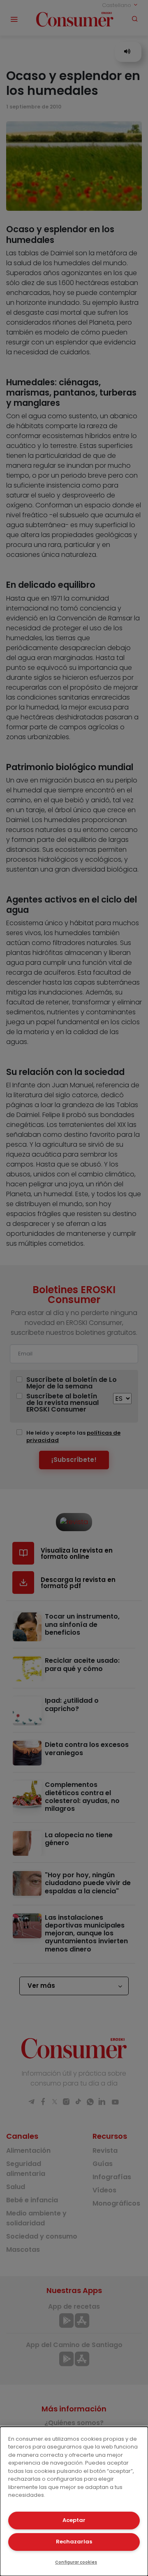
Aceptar (74, 2520)
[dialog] (74, 2501)
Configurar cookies (76, 2562)
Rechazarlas (74, 2542)
